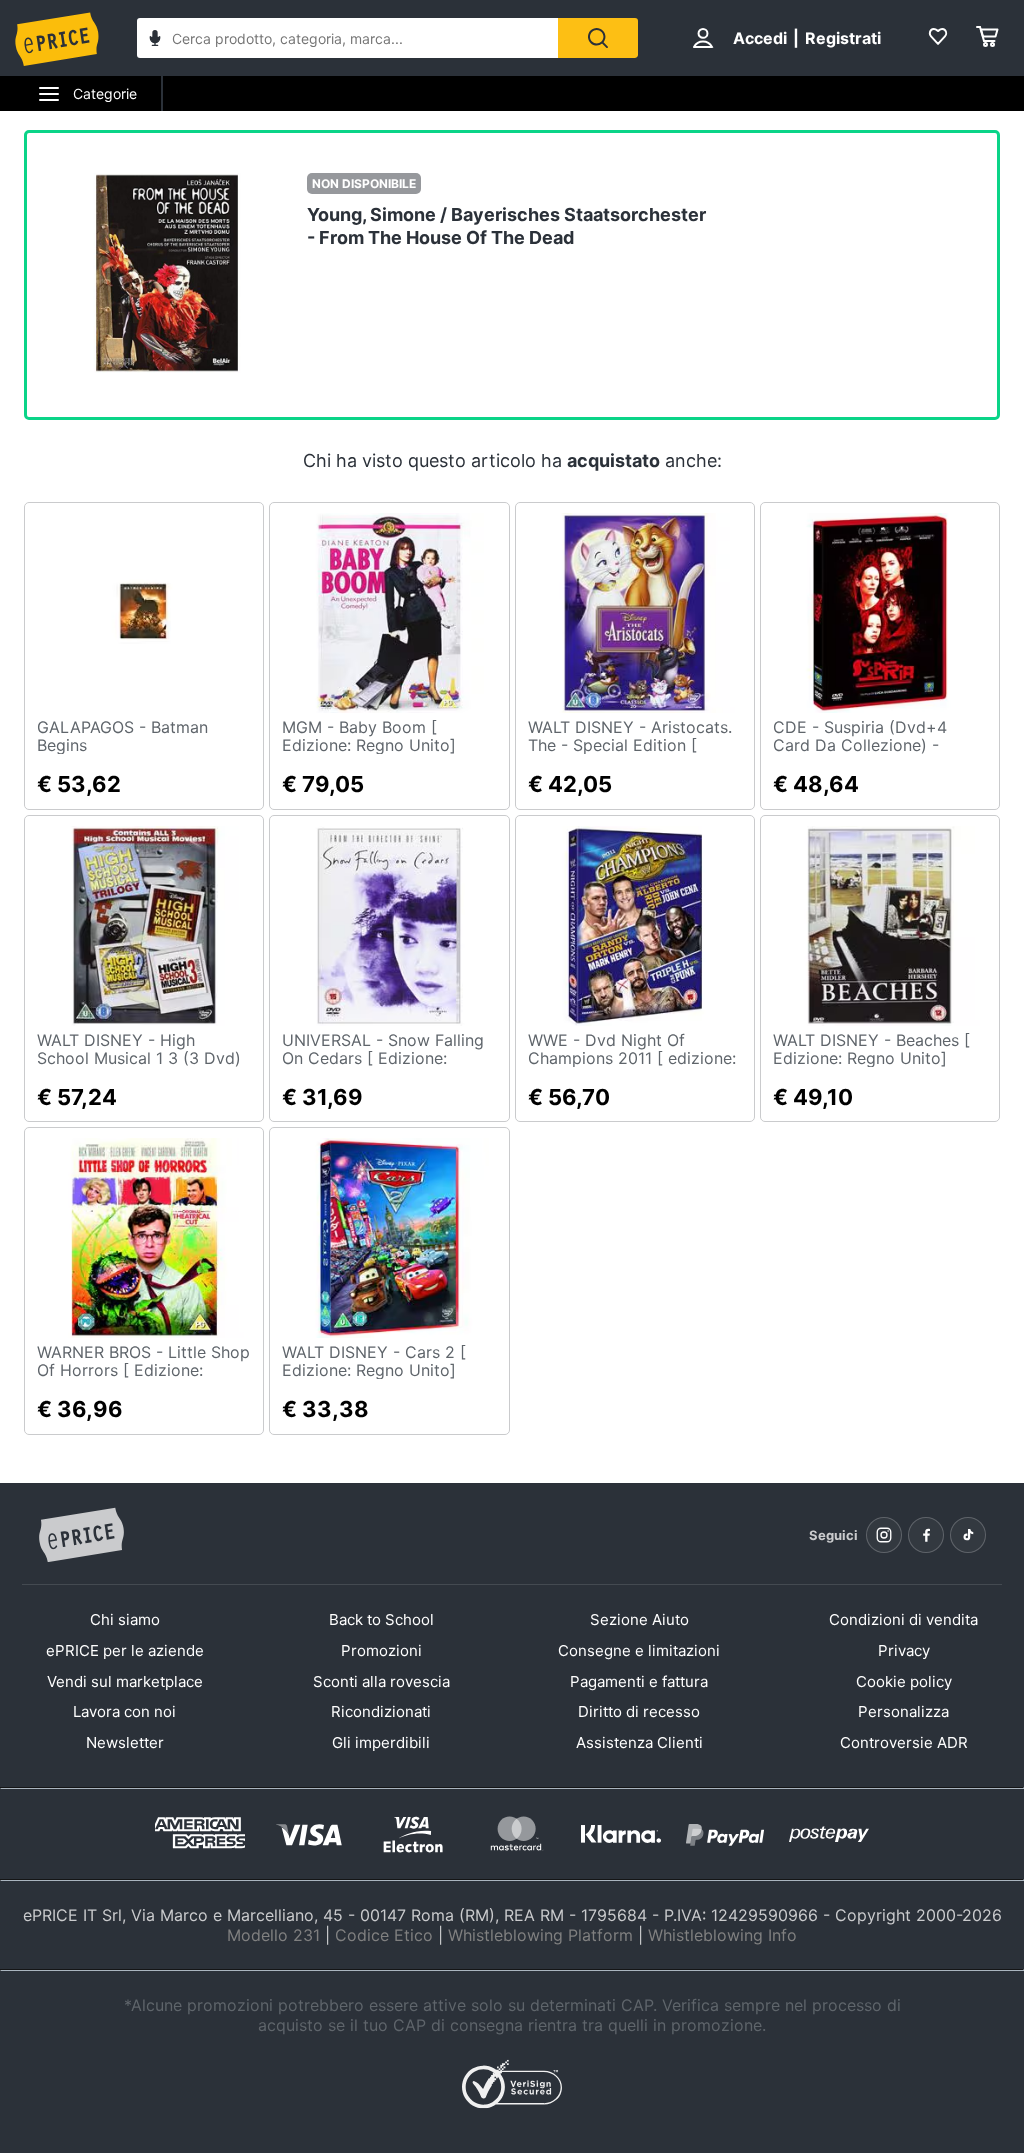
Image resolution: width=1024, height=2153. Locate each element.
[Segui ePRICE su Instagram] (884, 1535)
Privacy (904, 1650)
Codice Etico (384, 1935)
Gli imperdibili (381, 1742)
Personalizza (903, 1711)
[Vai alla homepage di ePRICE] (81, 1536)
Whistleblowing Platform (540, 1935)
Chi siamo (125, 1619)
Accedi (760, 38)
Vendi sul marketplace (125, 1681)
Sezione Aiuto (639, 1619)
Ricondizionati (381, 1711)
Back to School (381, 1619)
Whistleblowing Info (722, 1935)
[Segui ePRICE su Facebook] (926, 1535)
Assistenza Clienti (639, 1742)
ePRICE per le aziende (125, 1650)
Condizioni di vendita (903, 1619)
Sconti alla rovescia (381, 1681)
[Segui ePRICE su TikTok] (968, 1535)
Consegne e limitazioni (639, 1650)
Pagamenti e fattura (639, 1681)
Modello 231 (273, 1935)
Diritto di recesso (639, 1711)
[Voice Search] (155, 40)
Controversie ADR (904, 1742)
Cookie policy (904, 1681)
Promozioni (381, 1650)
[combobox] (347, 38)
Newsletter (125, 1742)
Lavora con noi (124, 1711)
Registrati (843, 38)
